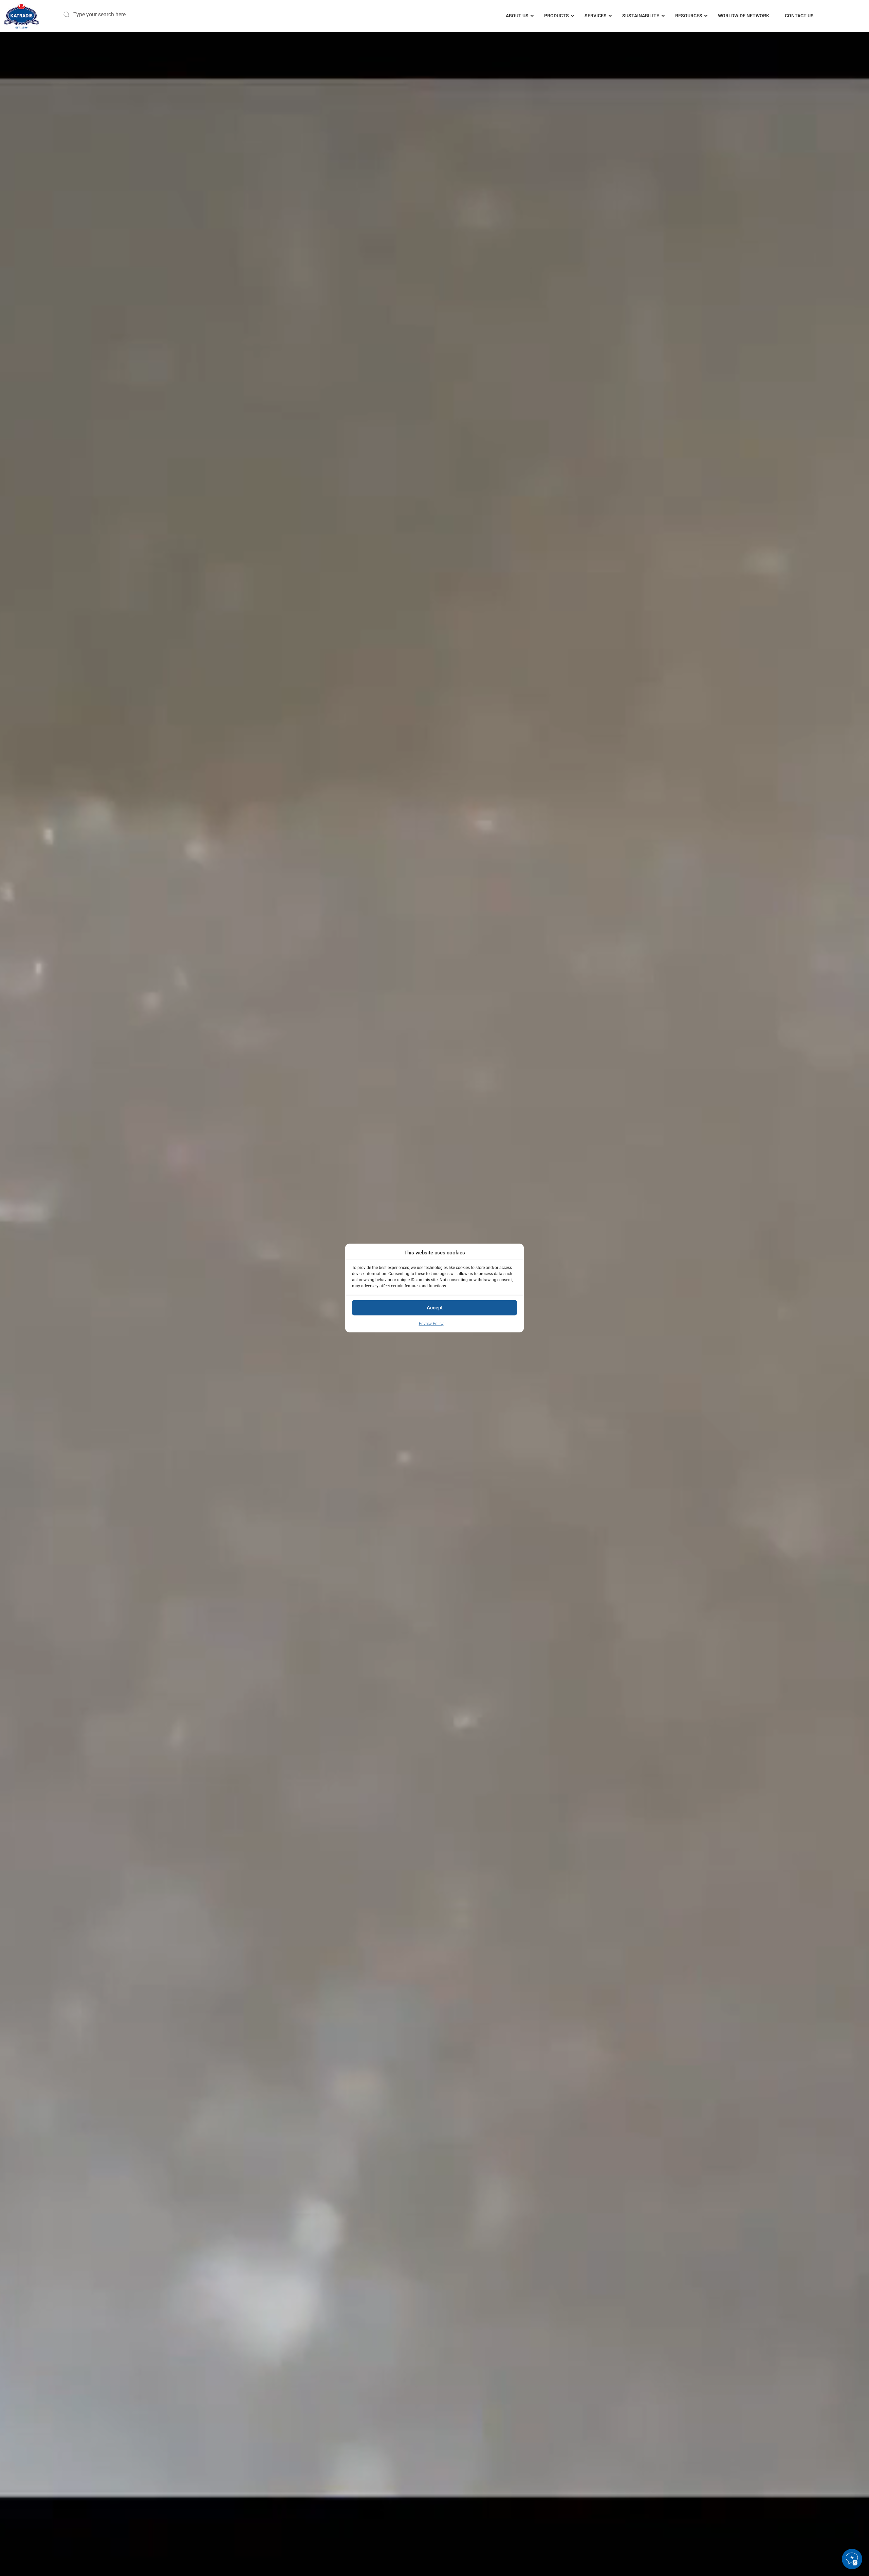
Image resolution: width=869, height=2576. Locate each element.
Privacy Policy (431, 1323)
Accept (435, 1308)
